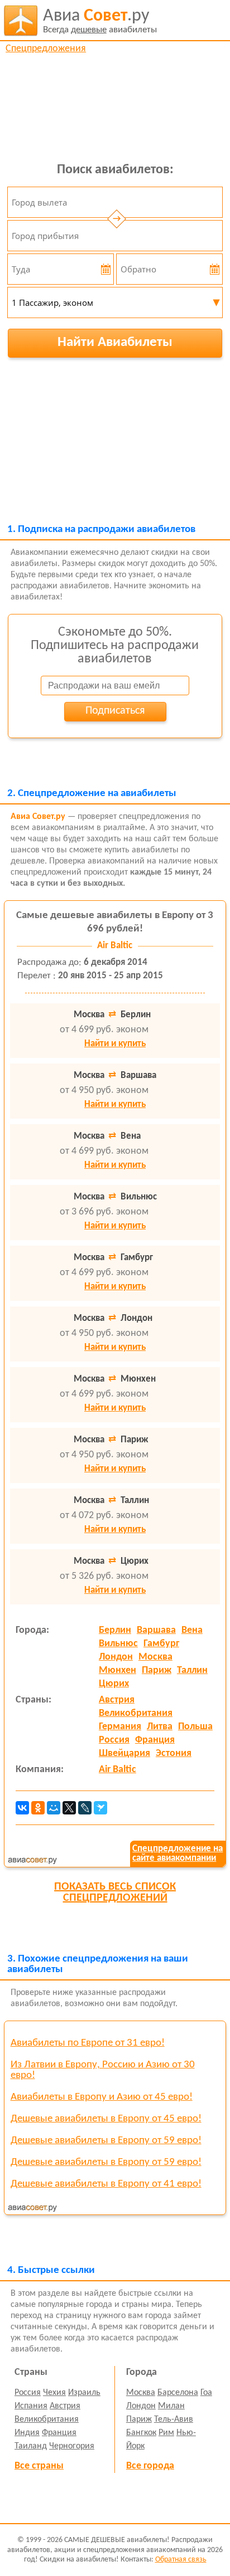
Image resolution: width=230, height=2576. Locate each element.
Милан (171, 2406)
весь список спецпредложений (115, 1892)
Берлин (115, 1630)
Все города (150, 2466)
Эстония (174, 1753)
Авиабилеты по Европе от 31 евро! (88, 2043)
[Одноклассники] (38, 1808)
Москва (155, 1657)
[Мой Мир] (54, 1808)
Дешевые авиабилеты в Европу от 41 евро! (106, 2184)
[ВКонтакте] (22, 1808)
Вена (192, 1630)
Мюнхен (118, 1670)
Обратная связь (181, 2560)
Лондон (116, 1657)
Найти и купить (115, 1044)
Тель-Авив (174, 2419)
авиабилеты (100, 21)
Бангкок (141, 2433)
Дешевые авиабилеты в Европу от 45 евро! (106, 2119)
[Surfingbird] (100, 1808)
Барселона (178, 2393)
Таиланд (31, 2446)
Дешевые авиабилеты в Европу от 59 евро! (106, 2141)
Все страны (39, 2466)
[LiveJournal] (85, 1808)
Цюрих (114, 1684)
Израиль (84, 2393)
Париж (157, 1670)
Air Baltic (118, 1770)
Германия (120, 1727)
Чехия (54, 2393)
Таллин (192, 1670)
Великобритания (136, 1713)
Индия (27, 2433)
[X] (69, 1808)
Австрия (117, 1700)
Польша (195, 1727)
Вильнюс (118, 1644)
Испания (31, 2406)
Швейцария (124, 1753)
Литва (160, 1727)
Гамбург (161, 1644)
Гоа (206, 2393)
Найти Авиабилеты (115, 342)
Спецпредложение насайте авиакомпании (178, 1853)
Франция (155, 1740)
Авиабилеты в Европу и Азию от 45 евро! (102, 2097)
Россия (114, 1740)
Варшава (156, 1630)
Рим (166, 2433)
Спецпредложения (46, 49)
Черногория (72, 2446)
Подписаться (115, 711)
